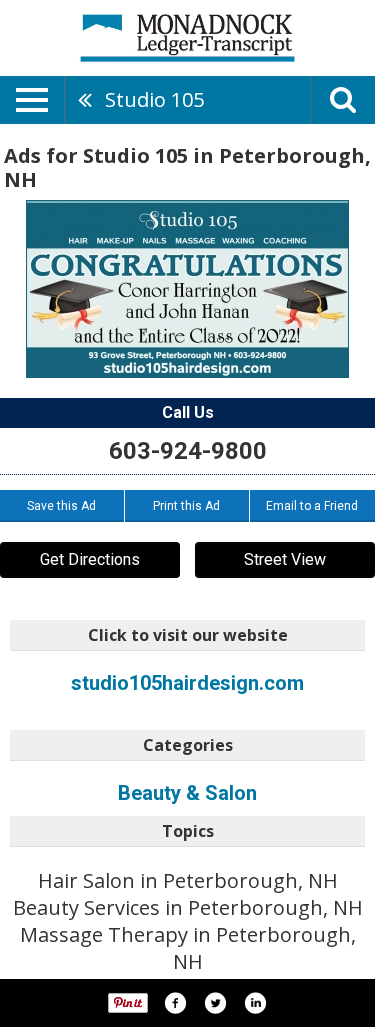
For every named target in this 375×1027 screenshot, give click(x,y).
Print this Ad (186, 506)
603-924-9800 (188, 451)
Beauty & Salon (187, 793)
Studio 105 (154, 99)
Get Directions (90, 559)
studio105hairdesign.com (187, 683)
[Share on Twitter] (215, 1003)
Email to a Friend (312, 506)
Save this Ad (61, 506)
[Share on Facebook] (175, 1003)
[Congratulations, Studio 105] (187, 289)
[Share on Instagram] (255, 1003)
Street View (285, 559)
